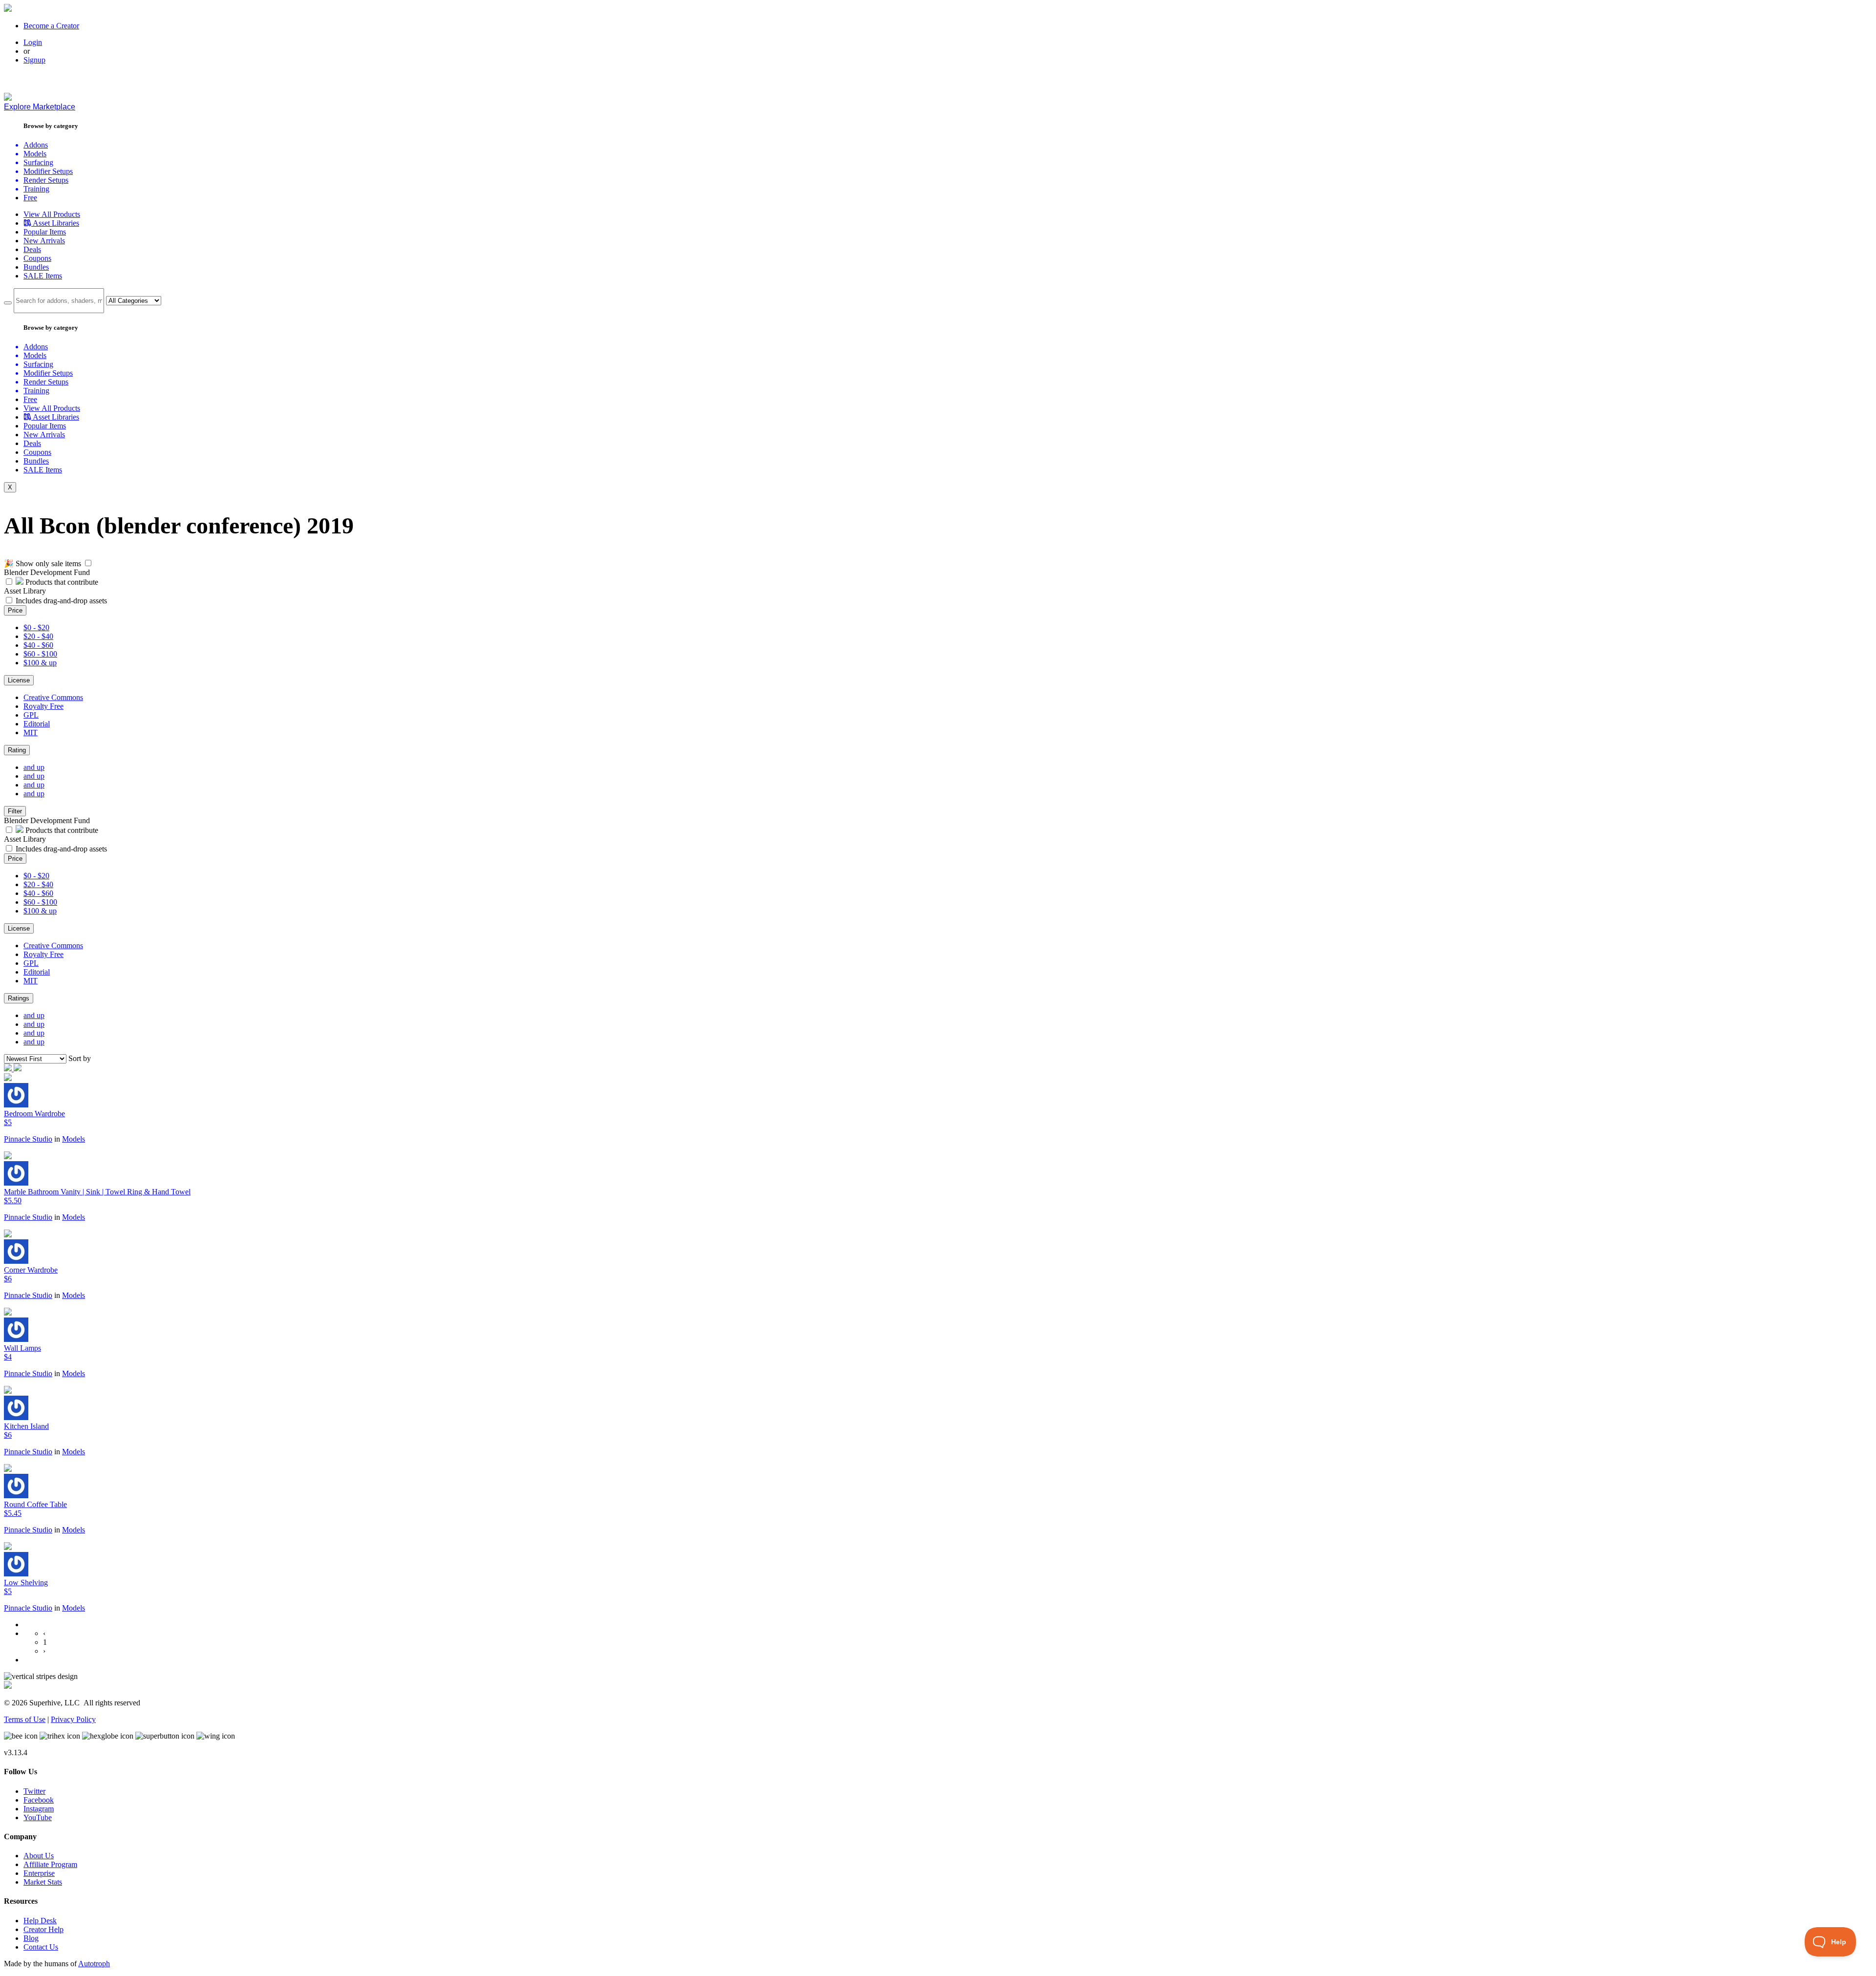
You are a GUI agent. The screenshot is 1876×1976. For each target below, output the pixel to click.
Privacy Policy (73, 1719)
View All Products (52, 214)
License (19, 680)
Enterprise (39, 1873)
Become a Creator (51, 26)
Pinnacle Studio (28, 1139)
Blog (31, 1938)
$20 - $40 (38, 636)
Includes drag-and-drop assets (61, 601)
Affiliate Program (50, 1864)
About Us (39, 1856)
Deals (32, 249)
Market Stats (43, 1882)
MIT (31, 733)
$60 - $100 (40, 654)
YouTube (38, 1817)
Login (33, 42)
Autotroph (94, 1964)
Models (74, 1139)
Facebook (39, 1800)
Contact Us (41, 1947)
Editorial (37, 724)
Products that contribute (61, 582)
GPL (31, 715)
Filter (15, 811)
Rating (17, 750)
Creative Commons (53, 697)
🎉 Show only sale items (43, 563)
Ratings (19, 998)
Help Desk (40, 1921)
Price (15, 610)
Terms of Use (25, 1719)
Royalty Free (43, 706)
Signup (34, 60)
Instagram (39, 1809)
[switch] (88, 563)
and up (34, 767)
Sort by (80, 1058)
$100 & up (40, 663)
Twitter (34, 1791)
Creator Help (43, 1929)
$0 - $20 (36, 627)
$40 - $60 (38, 645)
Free (30, 198)
